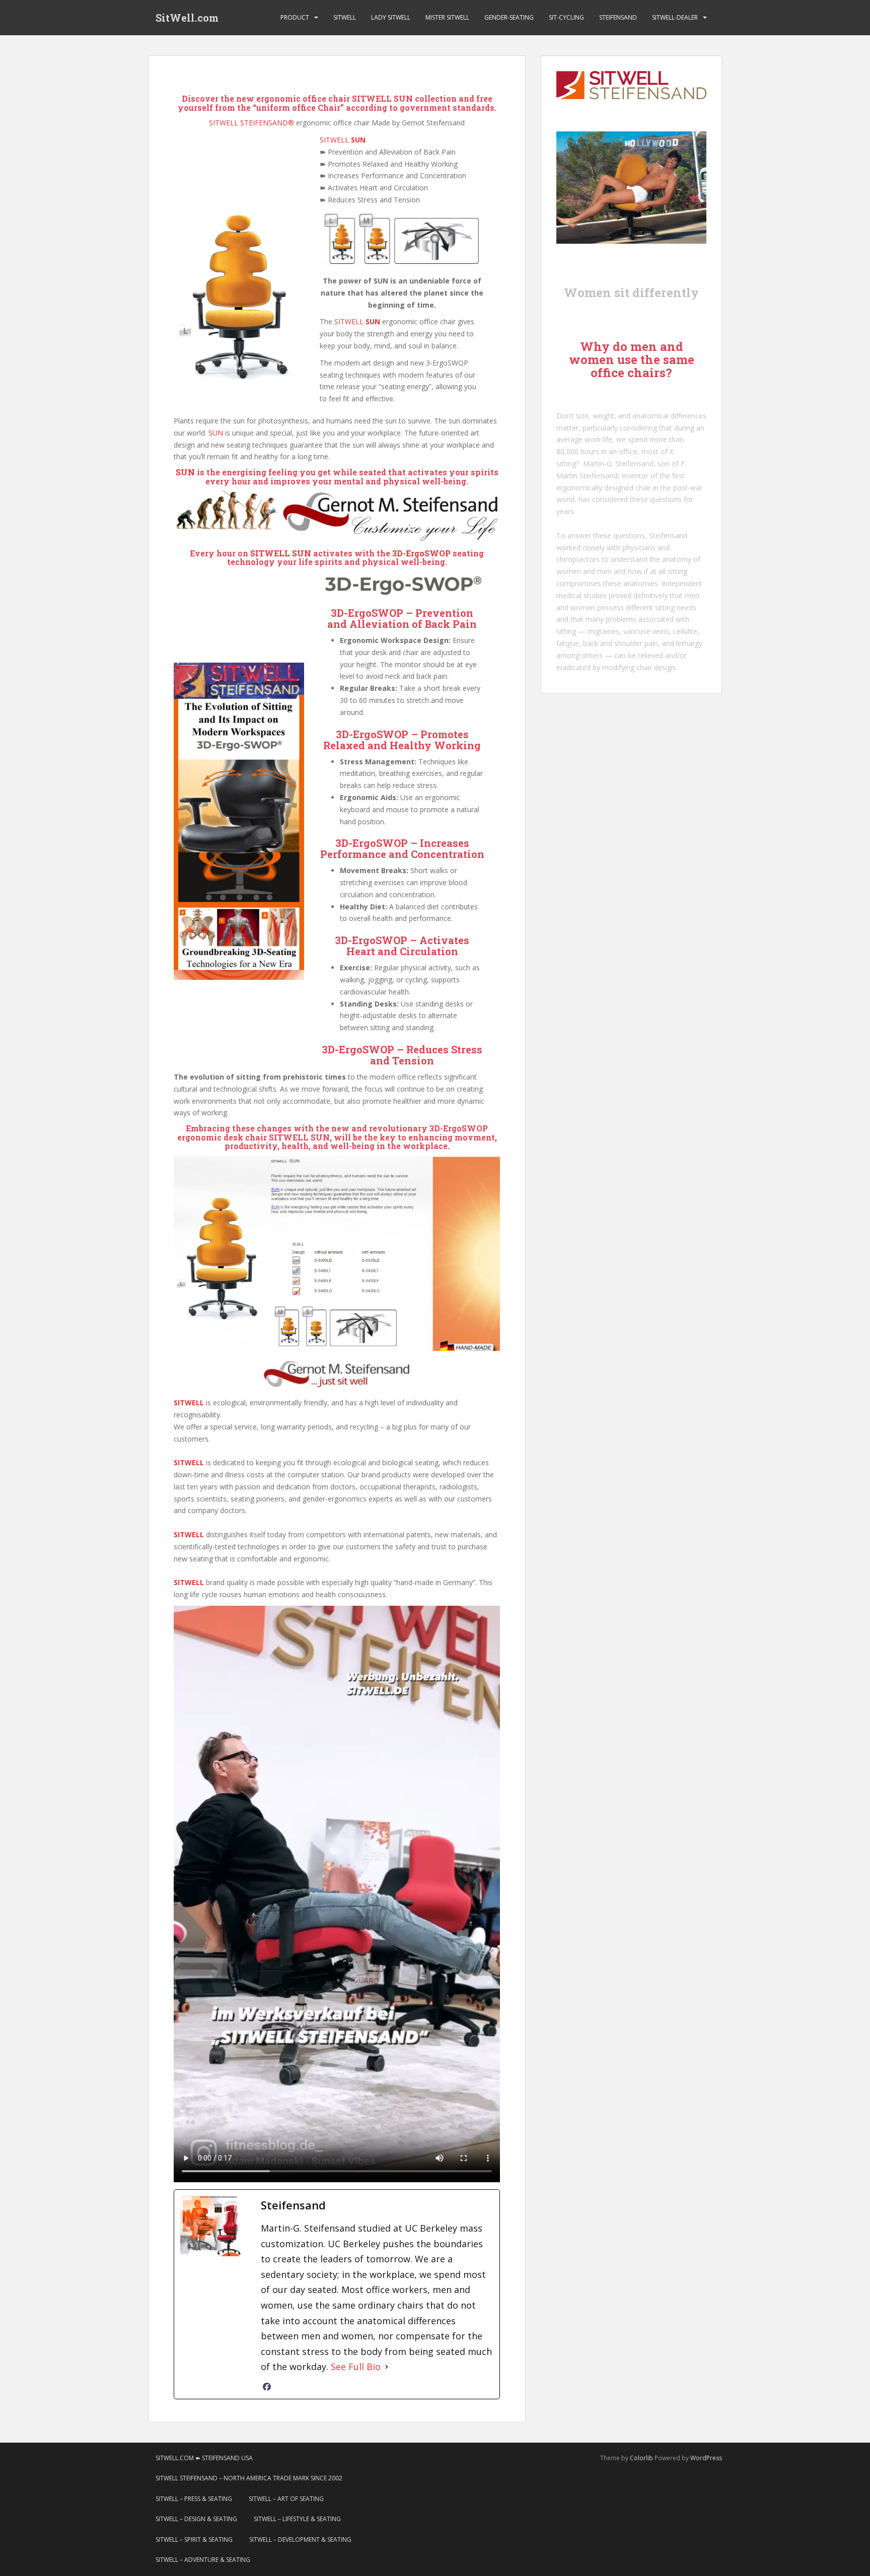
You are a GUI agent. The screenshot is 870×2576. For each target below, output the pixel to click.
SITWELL (343, 140)
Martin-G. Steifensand (618, 463)
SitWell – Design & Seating (196, 2519)
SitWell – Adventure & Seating (203, 2560)
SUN (216, 433)
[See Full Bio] (387, 2367)
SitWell (345, 17)
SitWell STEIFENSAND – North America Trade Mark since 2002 (249, 2478)
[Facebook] (267, 2387)
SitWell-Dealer (675, 17)
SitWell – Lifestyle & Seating (297, 2519)
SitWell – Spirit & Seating (194, 2539)
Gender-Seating (509, 17)
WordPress (706, 2458)
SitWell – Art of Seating (286, 2499)
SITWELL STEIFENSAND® (251, 123)
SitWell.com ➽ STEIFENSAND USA (204, 2458)
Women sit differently (631, 293)
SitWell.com (187, 18)
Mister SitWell (447, 17)
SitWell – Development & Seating (300, 2539)
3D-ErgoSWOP (421, 553)
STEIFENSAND (618, 17)
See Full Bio (356, 2367)
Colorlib (641, 2458)
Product (295, 17)
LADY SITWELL (391, 17)
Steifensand (668, 535)
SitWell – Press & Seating (194, 2499)
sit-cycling (566, 17)
